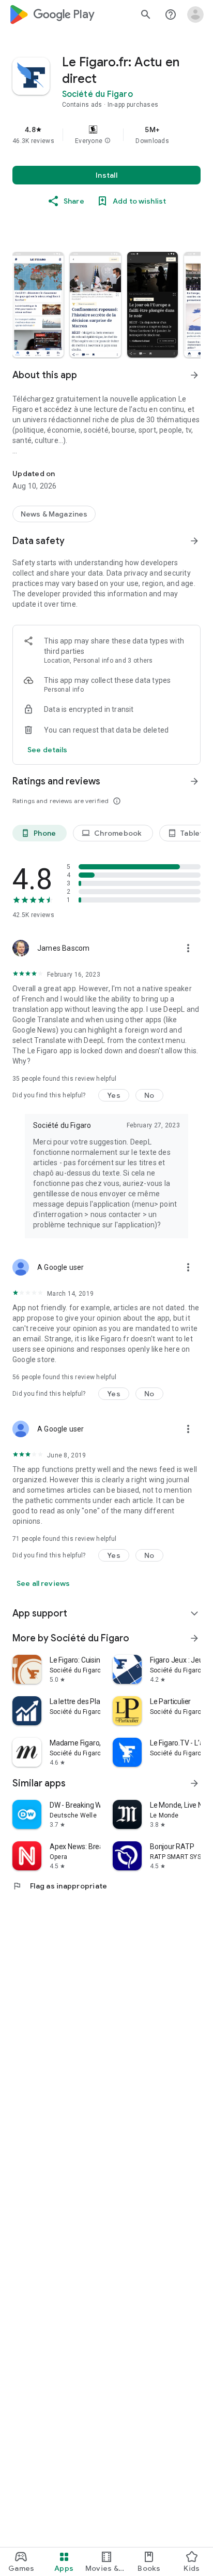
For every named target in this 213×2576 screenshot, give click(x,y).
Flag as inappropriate (60, 1886)
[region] (106, 135)
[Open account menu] (195, 15)
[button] (108, 141)
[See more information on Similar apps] (194, 1783)
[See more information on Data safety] (194, 541)
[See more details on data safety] (48, 750)
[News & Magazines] (54, 514)
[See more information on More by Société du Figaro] (194, 1638)
